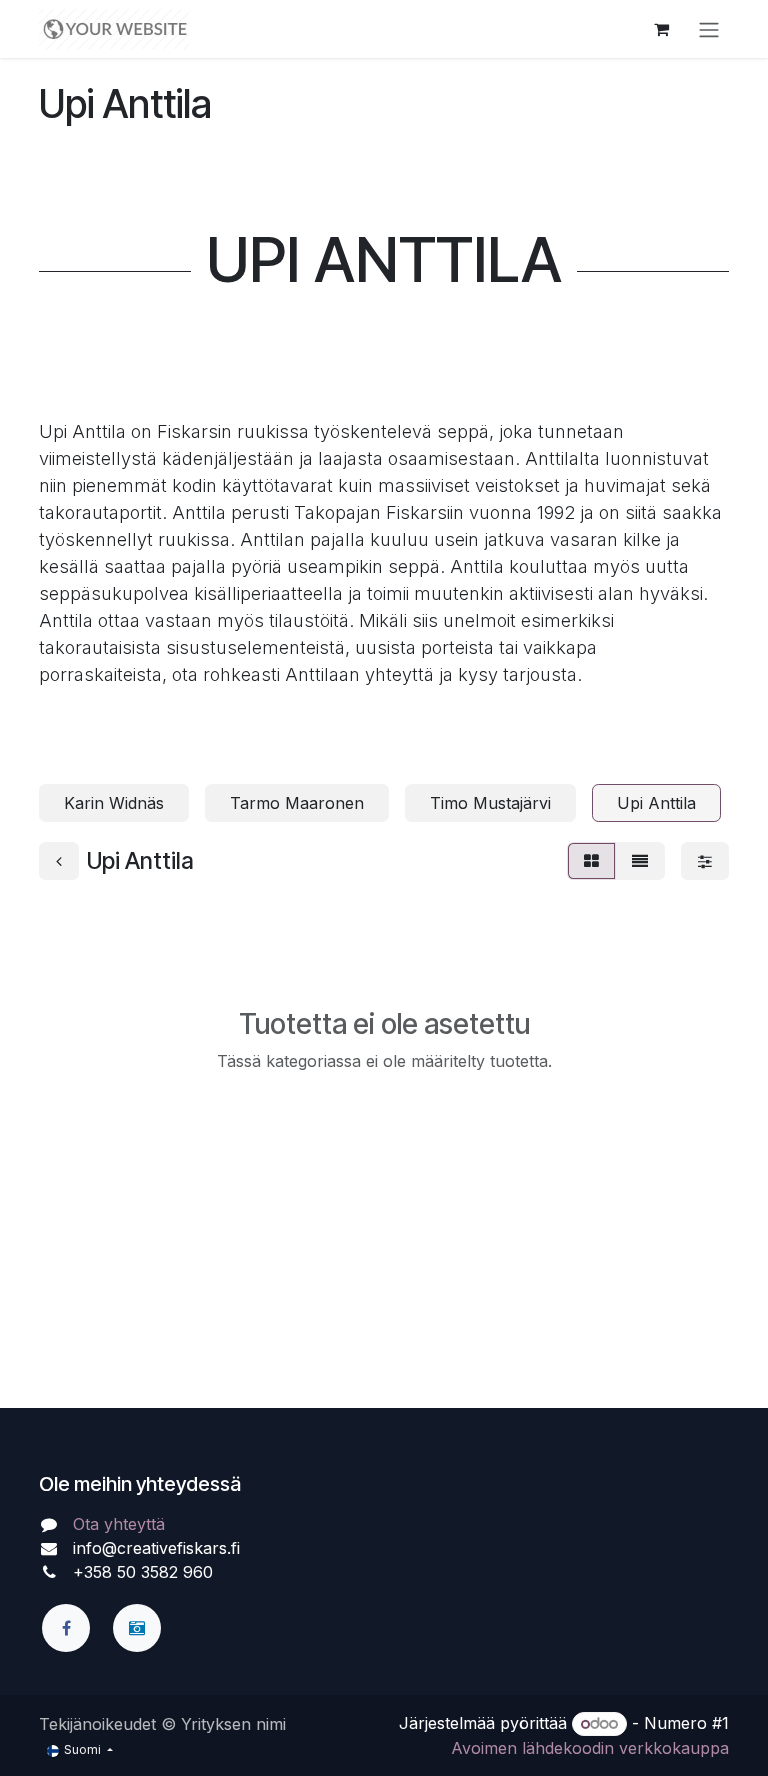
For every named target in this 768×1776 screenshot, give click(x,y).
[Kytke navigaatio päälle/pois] (709, 29)
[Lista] (640, 861)
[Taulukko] (591, 861)
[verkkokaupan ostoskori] (661, 29)
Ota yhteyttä (119, 1524)
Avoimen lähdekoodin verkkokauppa (590, 1748)
